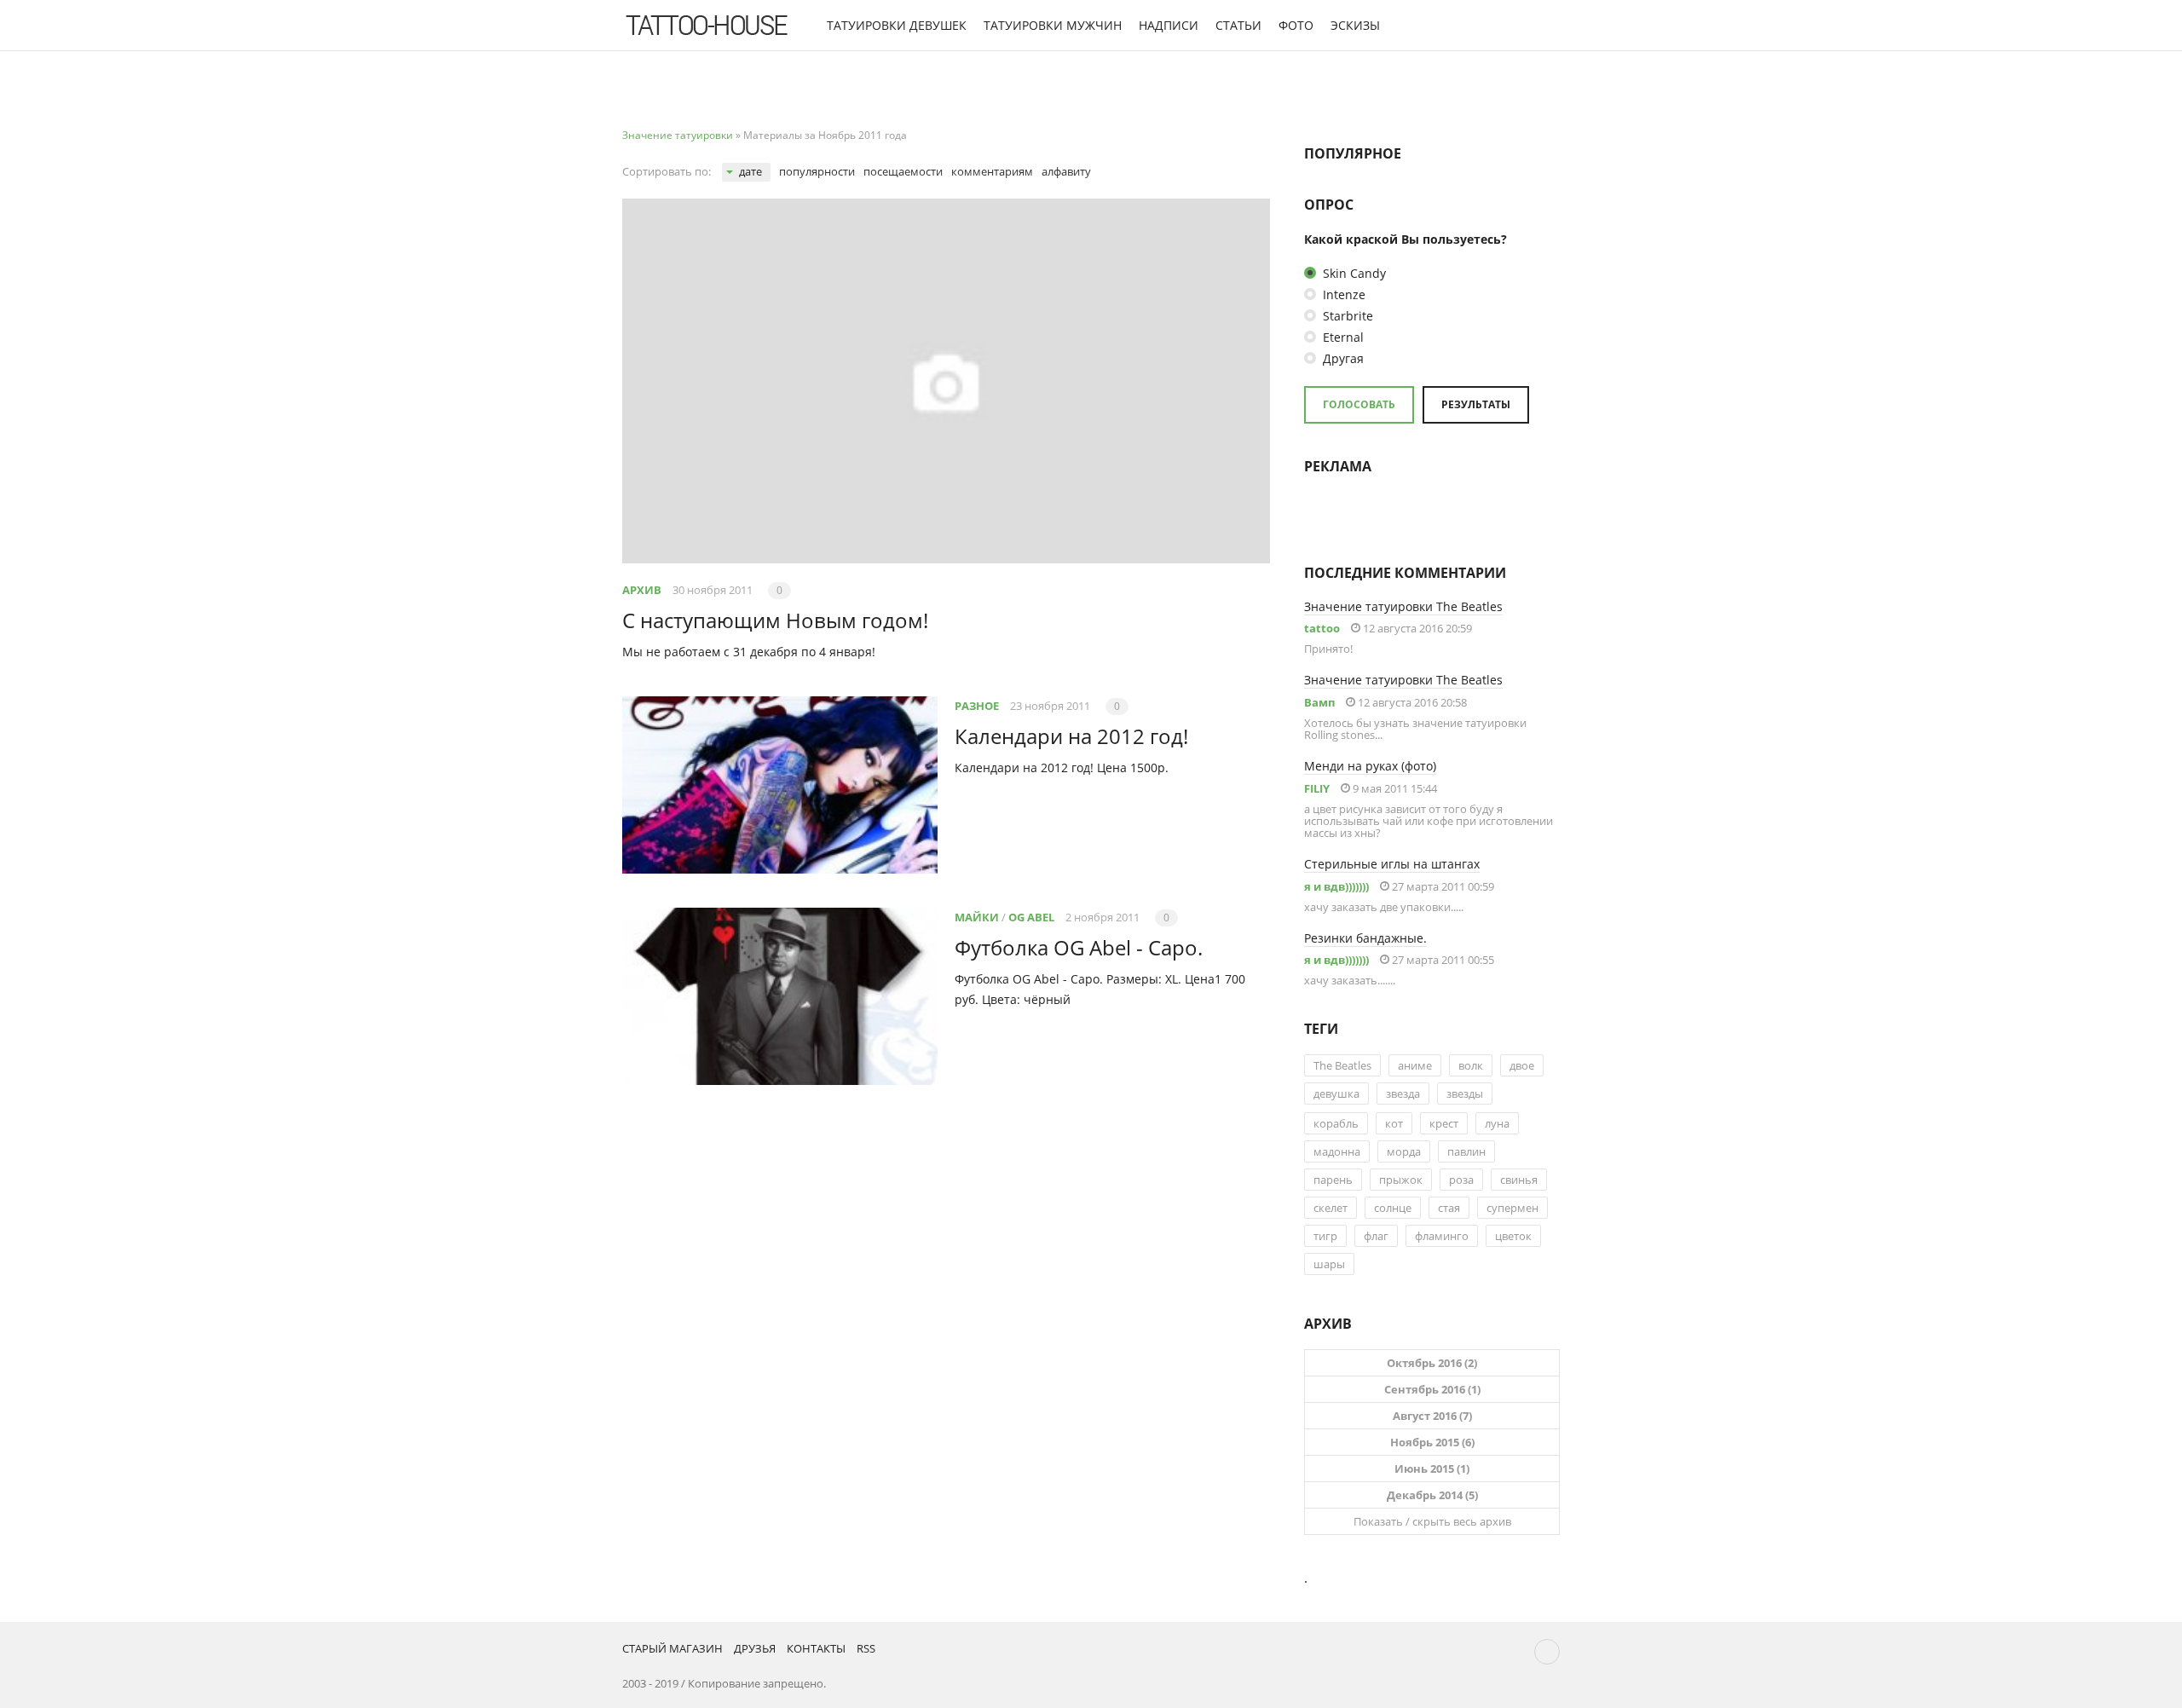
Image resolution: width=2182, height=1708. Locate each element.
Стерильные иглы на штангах (1392, 864)
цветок (1513, 1236)
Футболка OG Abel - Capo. (1079, 947)
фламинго (1442, 1236)
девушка (1336, 1093)
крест (1444, 1123)
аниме (1415, 1065)
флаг (1376, 1236)
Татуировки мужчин (1053, 25)
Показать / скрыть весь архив (1432, 1521)
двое (1522, 1065)
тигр (1325, 1236)
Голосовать (1359, 404)
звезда (1403, 1093)
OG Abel (1031, 917)
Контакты (816, 1648)
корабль (1336, 1123)
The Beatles (1342, 1065)
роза (1461, 1180)
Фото (1296, 25)
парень (1333, 1180)
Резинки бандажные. (1365, 938)
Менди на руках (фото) (1370, 766)
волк (1471, 1065)
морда (1404, 1151)
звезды (1465, 1093)
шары (1329, 1264)
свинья (1519, 1180)
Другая (1342, 358)
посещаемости (903, 171)
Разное (977, 706)
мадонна (1337, 1151)
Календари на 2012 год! (1071, 736)
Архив (642, 590)
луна (1497, 1123)
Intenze (1342, 294)
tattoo (1322, 628)
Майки (977, 917)
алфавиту (1066, 171)
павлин (1466, 1151)
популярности (817, 171)
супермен (1512, 1208)
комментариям (992, 171)
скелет (1331, 1208)
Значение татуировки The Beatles (1403, 606)
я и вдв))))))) (1336, 886)
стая (1449, 1208)
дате (750, 171)
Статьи (1238, 25)
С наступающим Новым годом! (775, 620)
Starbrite (1346, 316)
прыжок (1401, 1180)
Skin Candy (1353, 273)
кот (1394, 1123)
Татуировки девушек (897, 25)
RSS (866, 1648)
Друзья (755, 1648)
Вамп (1319, 702)
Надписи (1169, 25)
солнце (1393, 1208)
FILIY (1317, 788)
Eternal (1342, 337)
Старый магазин (672, 1648)
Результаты (1476, 404)
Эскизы (1355, 25)
